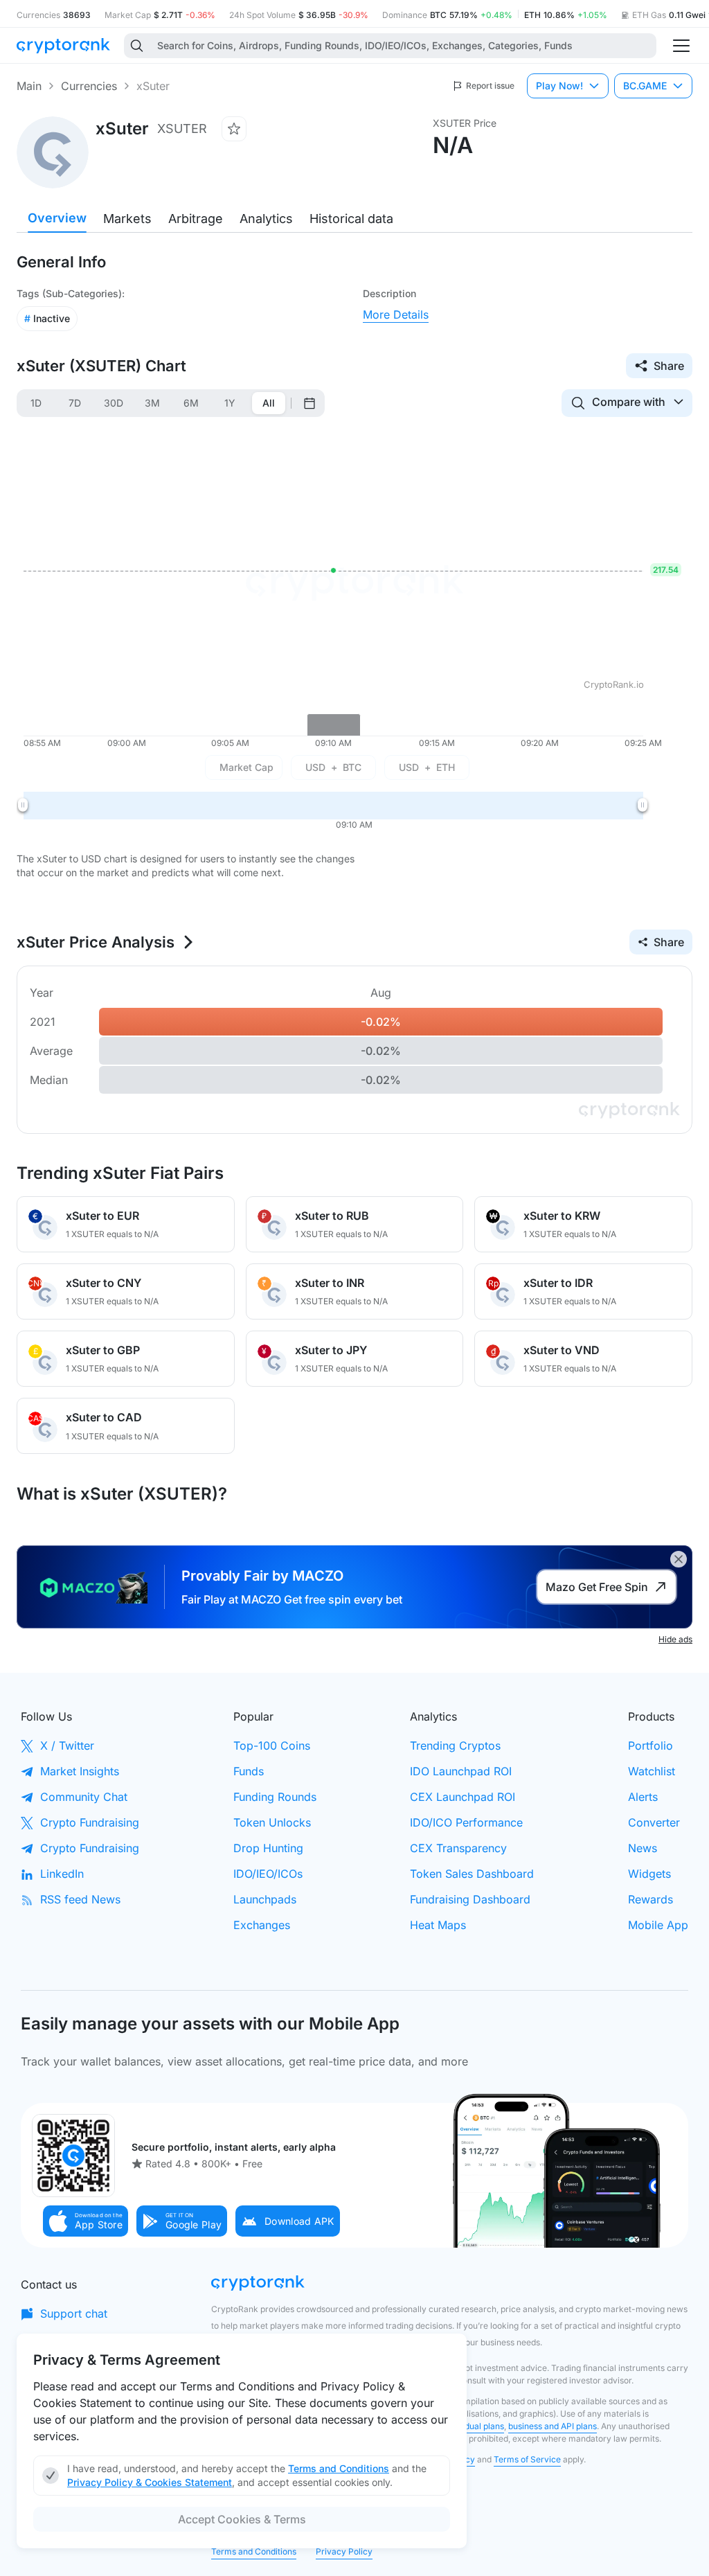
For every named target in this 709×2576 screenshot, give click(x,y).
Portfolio (650, 1746)
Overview (57, 218)
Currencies (89, 86)
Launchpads (265, 1899)
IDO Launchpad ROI (461, 1771)
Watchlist (652, 1771)
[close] (679, 1559)
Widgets (649, 1874)
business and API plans (553, 2426)
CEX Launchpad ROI (463, 1797)
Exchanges (262, 1925)
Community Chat (84, 1797)
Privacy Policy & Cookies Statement (150, 2482)
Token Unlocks (272, 1822)
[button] (86, 2221)
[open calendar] (309, 403)
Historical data (351, 219)
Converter (654, 1822)
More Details (396, 314)
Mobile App (658, 1925)
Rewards (650, 1899)
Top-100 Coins (272, 1746)
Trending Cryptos (455, 1746)
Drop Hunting (268, 1848)
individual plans (474, 2426)
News (643, 1848)
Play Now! (559, 86)
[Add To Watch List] (234, 129)
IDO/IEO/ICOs (268, 1874)
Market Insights (80, 1771)
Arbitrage (196, 219)
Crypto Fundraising (90, 1822)
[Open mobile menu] (681, 46)
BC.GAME (645, 86)
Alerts (643, 1797)
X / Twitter (67, 1746)
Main (29, 86)
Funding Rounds (275, 1797)
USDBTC (333, 767)
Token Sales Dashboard (472, 1874)
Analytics (266, 219)
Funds (249, 1771)
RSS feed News (80, 1899)
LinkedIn (62, 1874)
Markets (127, 219)
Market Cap (246, 767)
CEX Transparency (458, 1848)
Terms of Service (527, 2459)
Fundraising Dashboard (470, 1899)
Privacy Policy (344, 2551)
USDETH (427, 767)
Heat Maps (438, 1925)
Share (669, 366)
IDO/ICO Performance (466, 1822)
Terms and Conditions (254, 2551)
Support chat (74, 2313)
